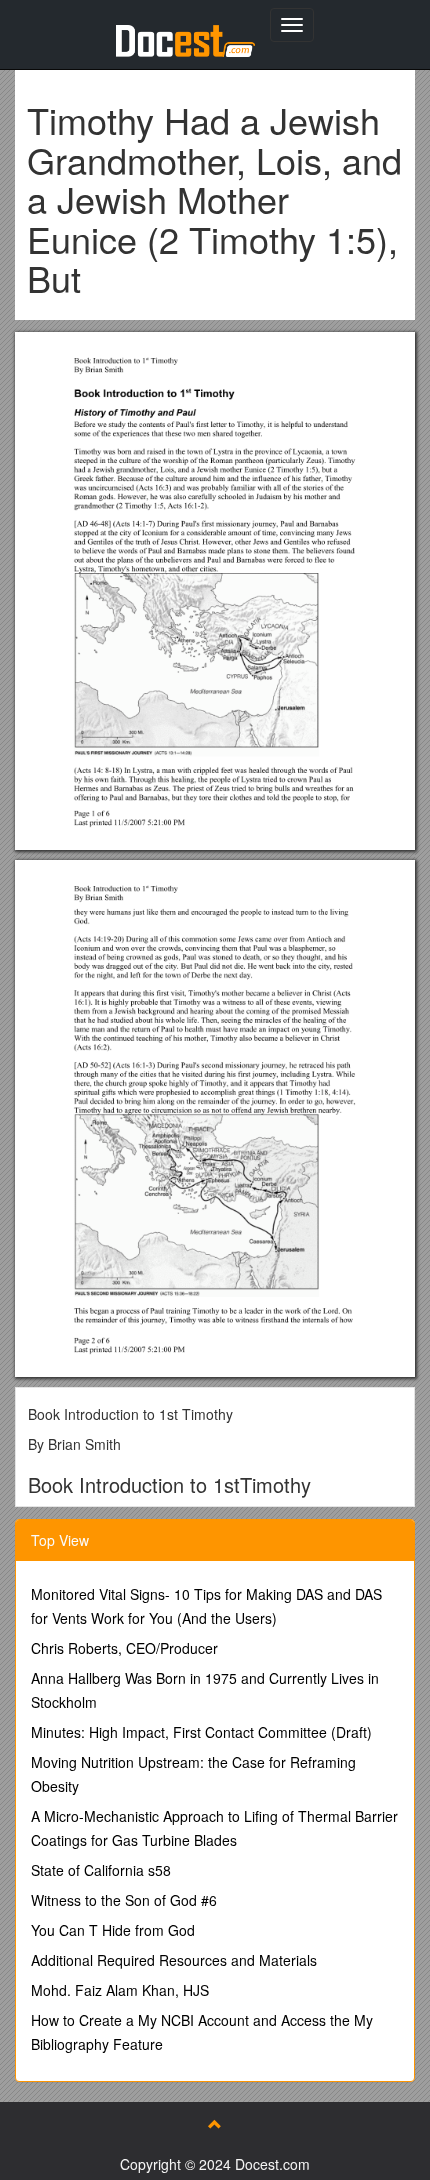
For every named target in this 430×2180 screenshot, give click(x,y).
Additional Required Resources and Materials (174, 1960)
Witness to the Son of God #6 (124, 1900)
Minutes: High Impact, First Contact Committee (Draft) (201, 1732)
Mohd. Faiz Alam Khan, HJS (120, 1990)
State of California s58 (101, 1870)
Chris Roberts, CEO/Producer (124, 1648)
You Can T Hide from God (113, 1930)
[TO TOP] (215, 2124)
